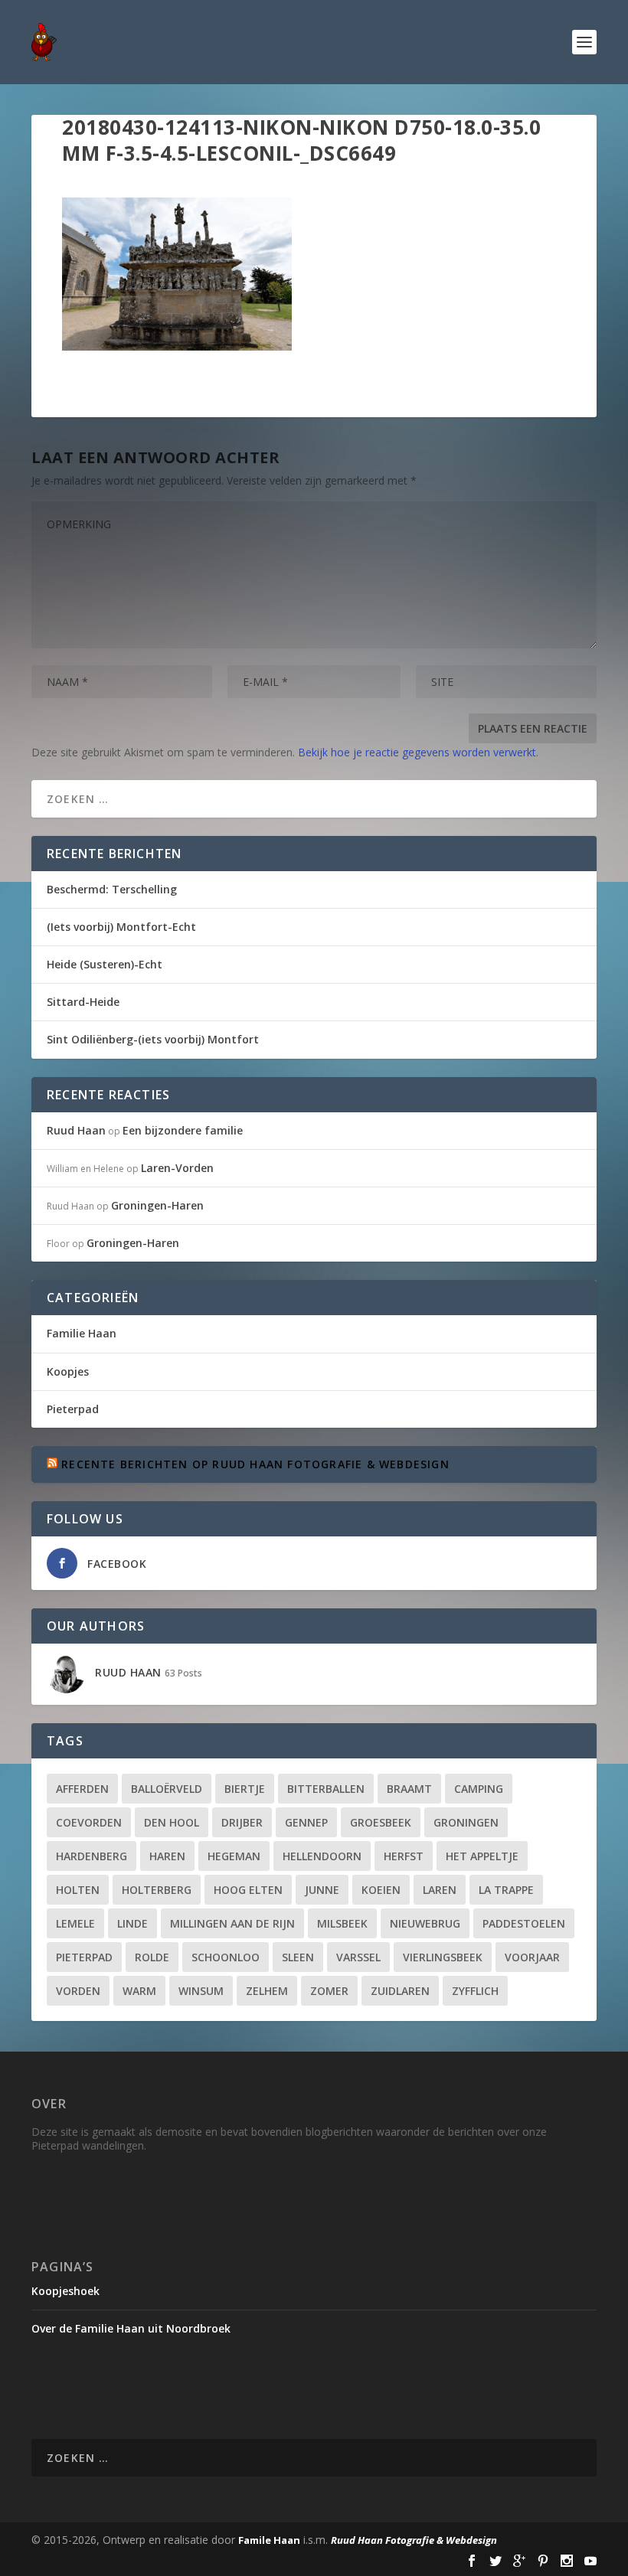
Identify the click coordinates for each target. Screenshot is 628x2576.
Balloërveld (167, 1789)
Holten (78, 1890)
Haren (167, 1856)
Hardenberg (92, 1856)
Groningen (466, 1822)
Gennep (306, 1822)
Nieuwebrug (425, 1923)
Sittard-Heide (83, 1002)
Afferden (82, 1789)
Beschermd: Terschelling (112, 889)
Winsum (201, 1991)
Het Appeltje (482, 1856)
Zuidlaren (400, 1991)
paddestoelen (524, 1923)
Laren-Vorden (177, 1168)
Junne (322, 1890)
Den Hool (172, 1822)
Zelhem (267, 1991)
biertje (245, 1789)
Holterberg (157, 1890)
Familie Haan (82, 1333)
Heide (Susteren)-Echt (105, 964)
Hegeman (234, 1856)
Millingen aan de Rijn (232, 1923)
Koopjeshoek (65, 2291)
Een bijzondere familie (183, 1130)
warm (139, 1991)
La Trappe (506, 1890)
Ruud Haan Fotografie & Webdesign (414, 2540)
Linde (132, 1923)
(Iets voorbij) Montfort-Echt (121, 927)
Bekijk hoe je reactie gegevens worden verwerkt (417, 752)
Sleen (298, 1957)
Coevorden (89, 1822)
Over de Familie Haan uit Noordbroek (131, 2328)
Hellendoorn (322, 1856)
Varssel (358, 1957)
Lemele (75, 1923)
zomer (329, 1991)
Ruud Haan (76, 1130)
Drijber (242, 1822)
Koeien (381, 1890)
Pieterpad (73, 1409)
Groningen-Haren (157, 1205)
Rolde (152, 1957)
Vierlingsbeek (443, 1957)
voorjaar (532, 1957)
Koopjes (68, 1371)
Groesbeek (381, 1822)
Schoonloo (226, 1957)
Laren (440, 1890)
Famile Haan (269, 2540)
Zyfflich (475, 1991)
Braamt (409, 1789)
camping (479, 1789)
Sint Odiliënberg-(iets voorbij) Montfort (153, 1039)
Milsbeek (342, 1923)
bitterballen (326, 1789)
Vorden (78, 1991)
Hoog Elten (248, 1890)
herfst (404, 1856)
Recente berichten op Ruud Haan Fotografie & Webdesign (255, 1464)
